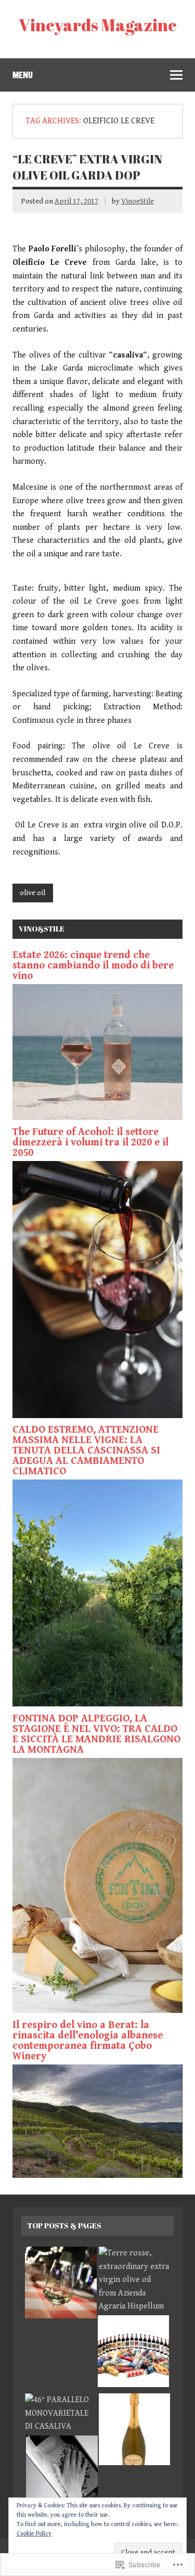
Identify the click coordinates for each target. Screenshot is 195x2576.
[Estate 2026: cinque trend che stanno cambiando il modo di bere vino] (97, 1118)
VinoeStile (138, 201)
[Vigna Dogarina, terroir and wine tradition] (135, 2431)
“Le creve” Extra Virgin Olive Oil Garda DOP (87, 167)
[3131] (61, 2285)
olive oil (32, 893)
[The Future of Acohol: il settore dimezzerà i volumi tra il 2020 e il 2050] (97, 1416)
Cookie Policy (34, 2534)
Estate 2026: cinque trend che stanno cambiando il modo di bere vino (93, 966)
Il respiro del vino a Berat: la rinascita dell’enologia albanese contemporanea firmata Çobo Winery (88, 2041)
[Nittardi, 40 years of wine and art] (134, 2353)
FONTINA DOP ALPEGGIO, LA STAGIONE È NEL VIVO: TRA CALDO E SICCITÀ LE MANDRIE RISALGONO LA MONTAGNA (96, 1734)
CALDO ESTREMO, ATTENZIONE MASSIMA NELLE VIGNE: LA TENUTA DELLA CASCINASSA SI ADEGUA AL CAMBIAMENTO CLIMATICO (86, 1451)
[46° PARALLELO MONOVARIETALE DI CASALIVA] (61, 2413)
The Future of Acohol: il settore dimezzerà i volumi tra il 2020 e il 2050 (90, 1143)
